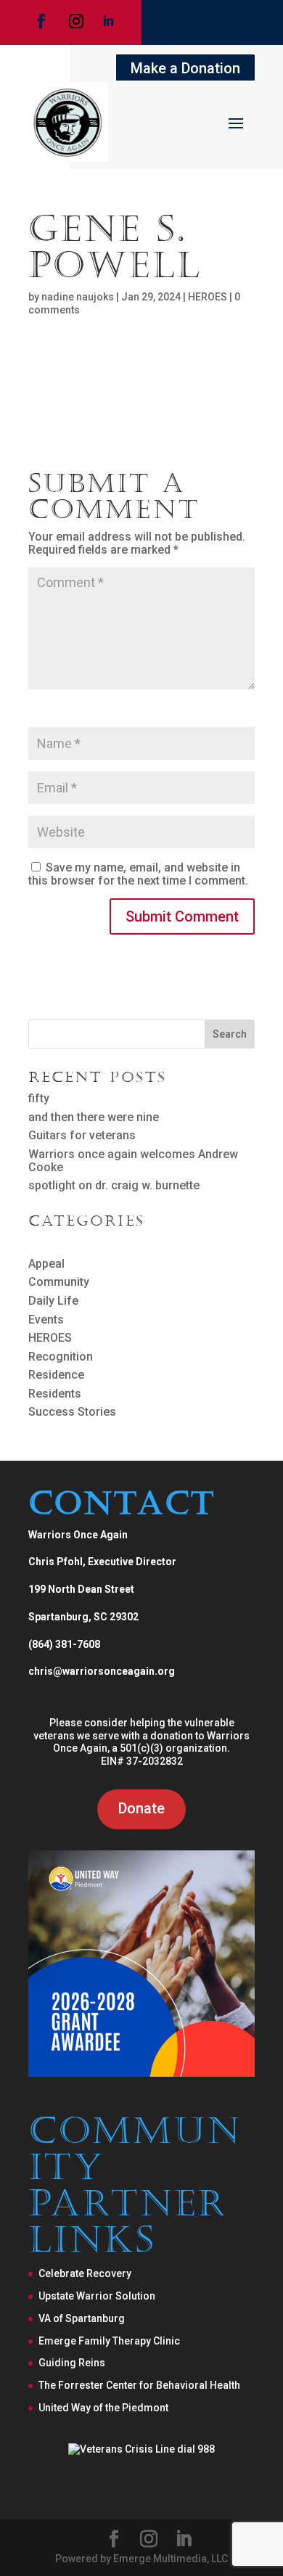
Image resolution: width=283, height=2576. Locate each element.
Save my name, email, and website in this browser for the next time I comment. (138, 874)
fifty (39, 1098)
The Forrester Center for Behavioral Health (139, 2385)
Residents (55, 1394)
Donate (141, 1808)
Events (46, 1320)
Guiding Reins (72, 2363)
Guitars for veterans (82, 1135)
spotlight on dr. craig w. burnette (114, 1185)
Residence (56, 1375)
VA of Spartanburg (82, 2318)
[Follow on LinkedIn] (108, 21)
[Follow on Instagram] (76, 21)
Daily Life (53, 1301)
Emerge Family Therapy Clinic (109, 2341)
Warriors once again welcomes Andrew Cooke (133, 1161)
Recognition (61, 1357)
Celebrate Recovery (85, 2273)
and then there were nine (94, 1117)
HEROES (208, 297)
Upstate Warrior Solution (97, 2296)
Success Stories (72, 1412)
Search (230, 1034)
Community (59, 1282)
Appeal (46, 1264)
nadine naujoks (78, 297)
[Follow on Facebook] (41, 21)
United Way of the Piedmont (103, 2408)
